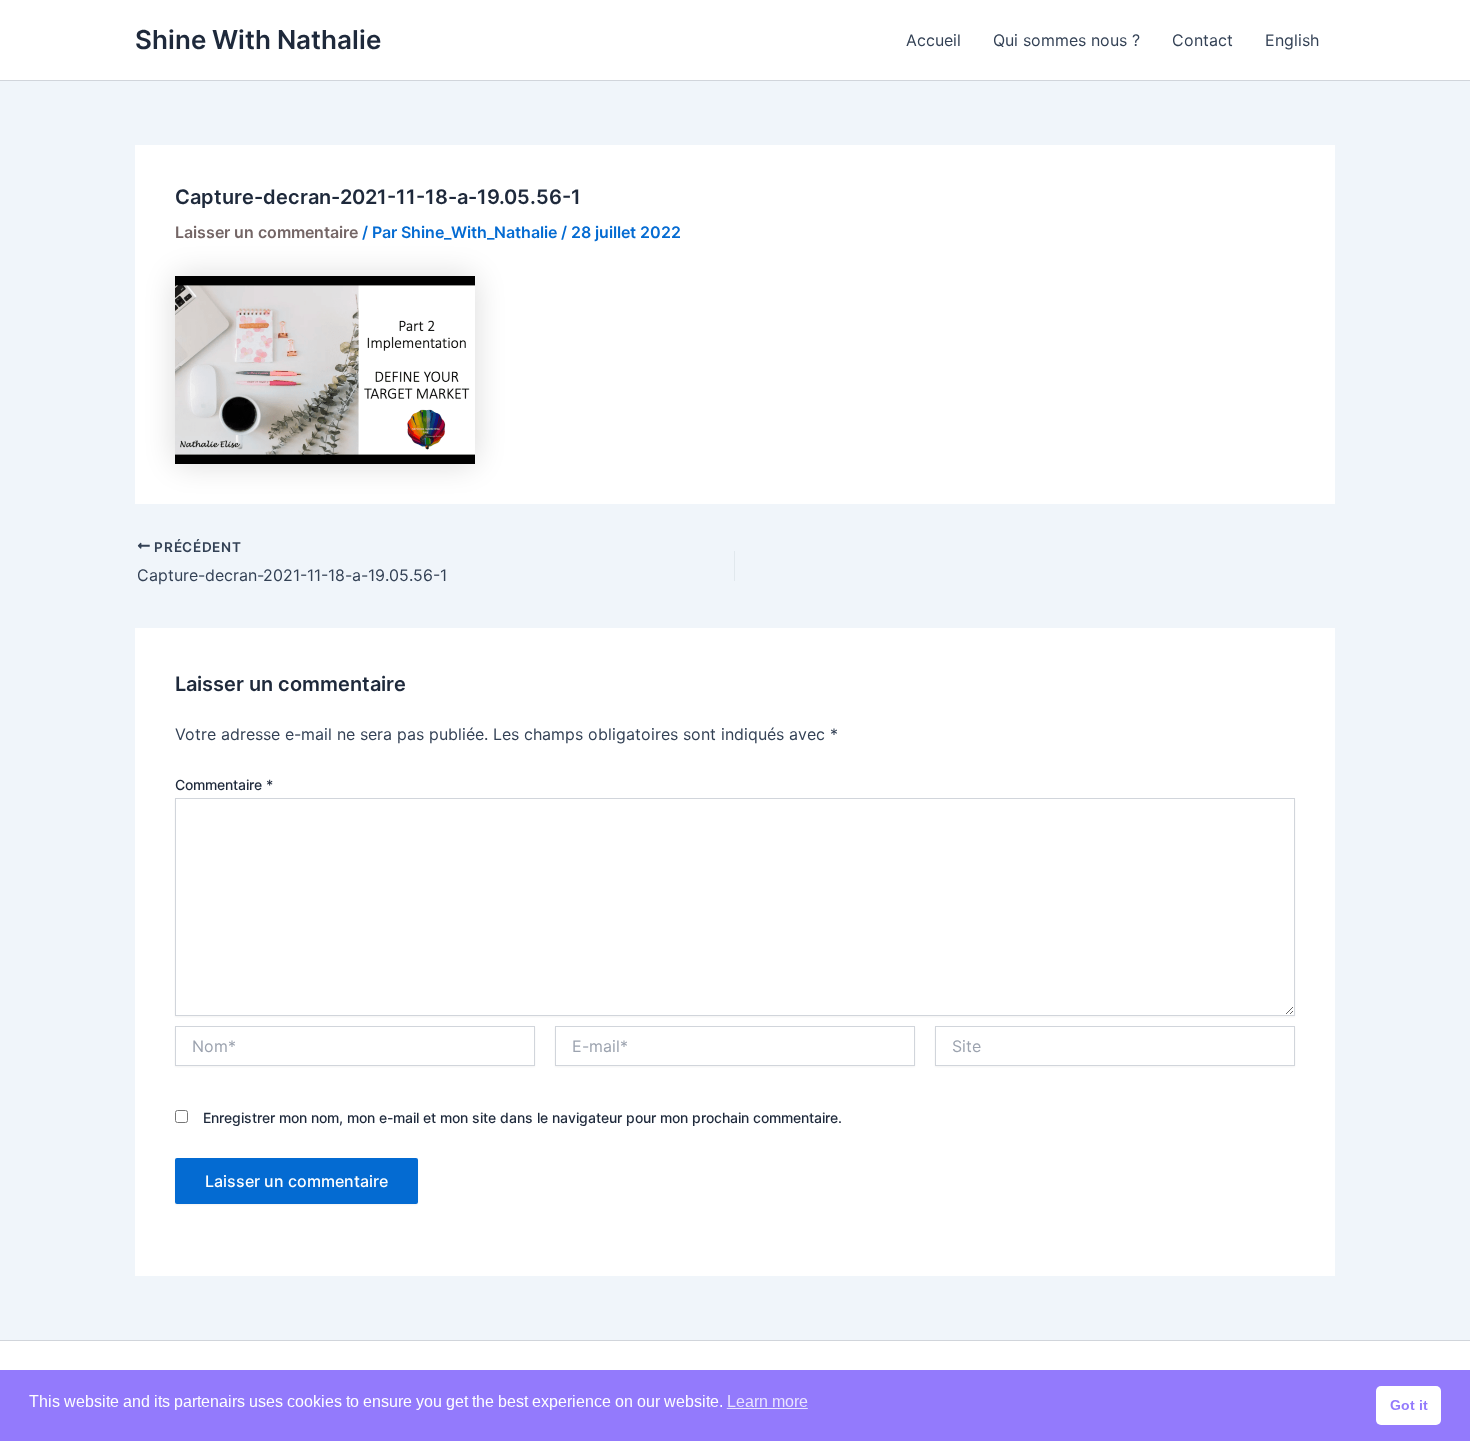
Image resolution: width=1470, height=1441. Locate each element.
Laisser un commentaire (266, 232)
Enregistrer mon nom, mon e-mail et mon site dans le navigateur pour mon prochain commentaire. (522, 1117)
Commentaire (224, 784)
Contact (1202, 40)
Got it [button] (1409, 1405)
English (1292, 40)
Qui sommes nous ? (1066, 40)
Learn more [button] (767, 1401)
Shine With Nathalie (258, 39)
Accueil (933, 40)
